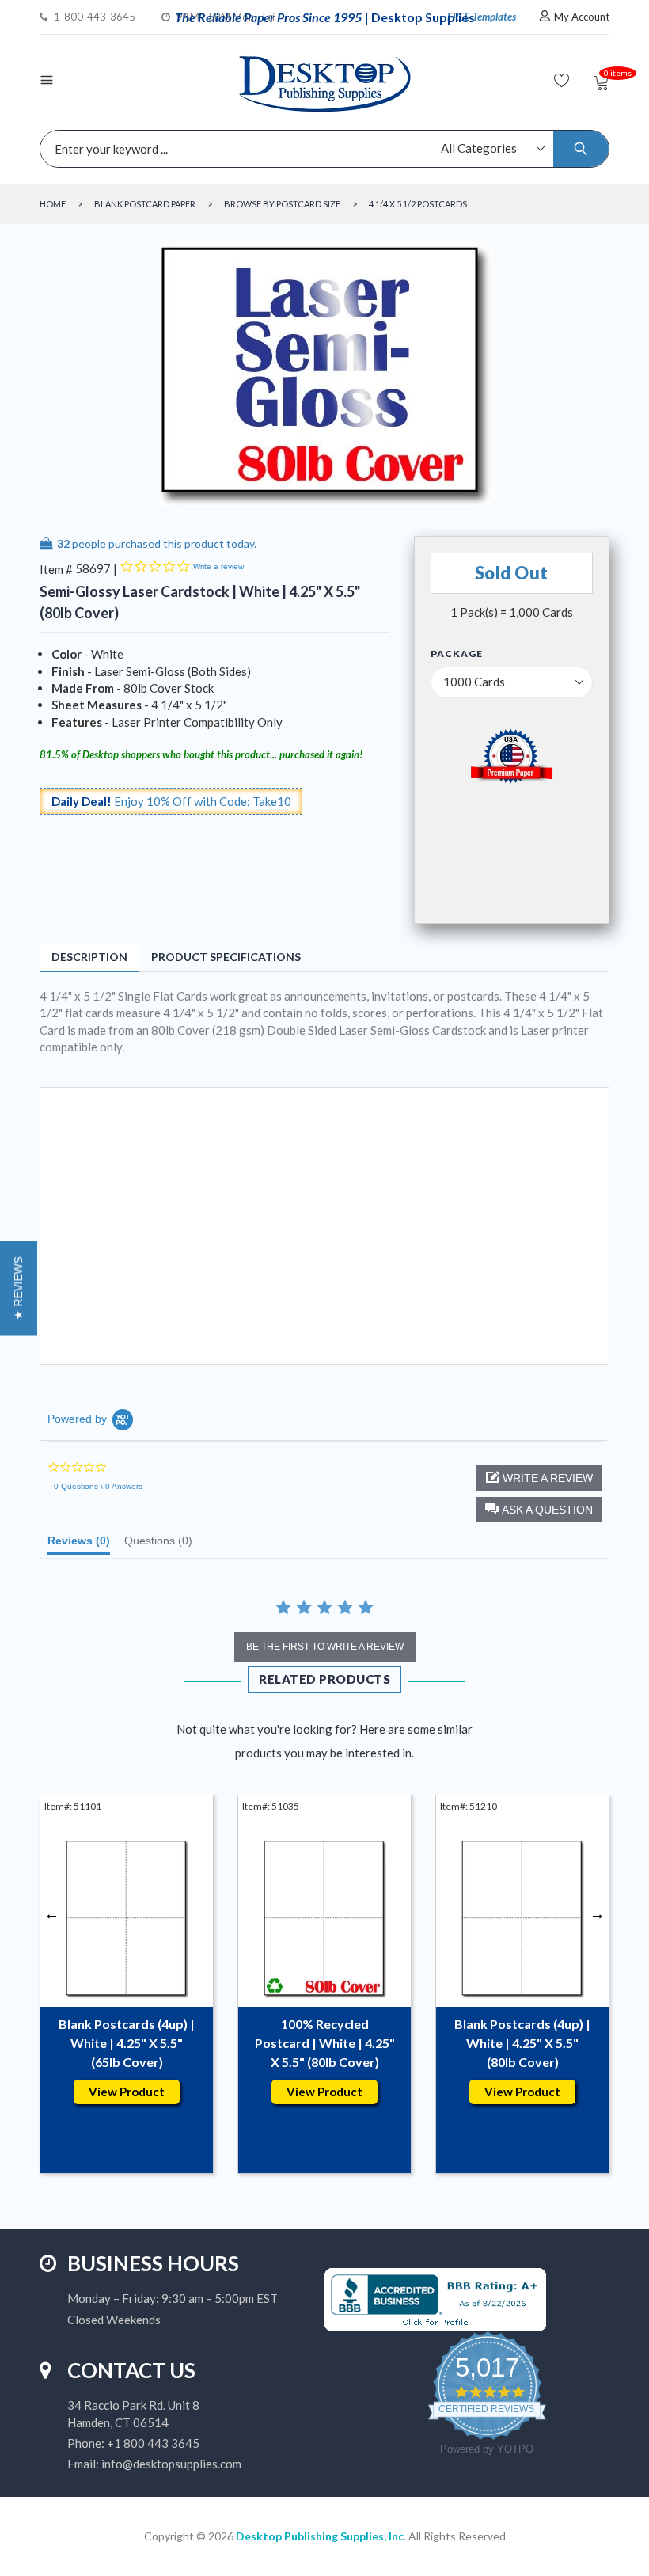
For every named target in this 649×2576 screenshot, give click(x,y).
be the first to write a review (325, 1647)
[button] (539, 1510)
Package (457, 654)
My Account (582, 17)
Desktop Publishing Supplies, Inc (320, 2536)
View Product (127, 2092)
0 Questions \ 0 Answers (98, 1486)
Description (89, 957)
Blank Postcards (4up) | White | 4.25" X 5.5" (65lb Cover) (127, 2043)
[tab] (79, 1544)
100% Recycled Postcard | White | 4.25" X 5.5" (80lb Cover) (325, 2043)
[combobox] (321, 149)
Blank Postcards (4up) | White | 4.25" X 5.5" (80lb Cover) (522, 2043)
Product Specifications (226, 957)
